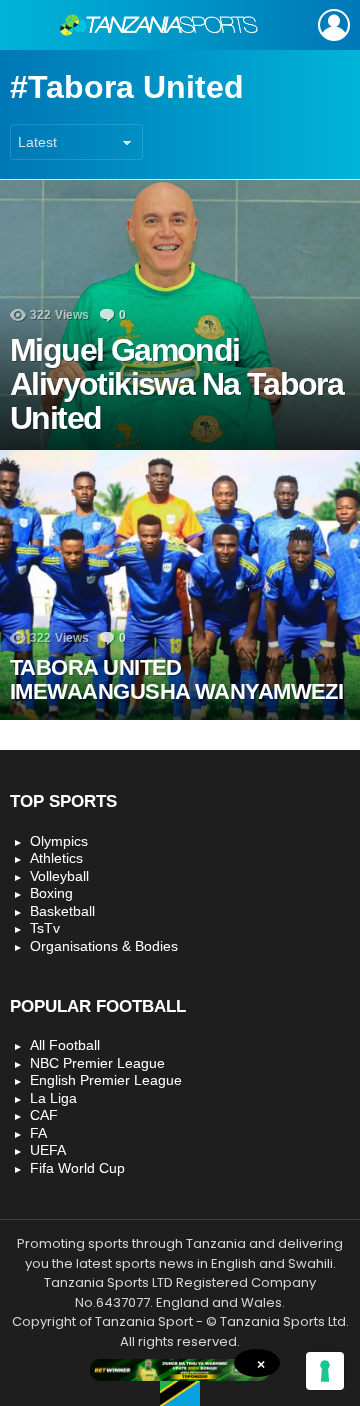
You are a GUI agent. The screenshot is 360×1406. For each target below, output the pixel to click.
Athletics (56, 858)
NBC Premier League (97, 1063)
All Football (65, 1045)
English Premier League (106, 1080)
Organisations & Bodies (104, 946)
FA (38, 1133)
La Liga (53, 1098)
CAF (44, 1115)
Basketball (62, 911)
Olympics (59, 841)
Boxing (51, 893)
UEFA (48, 1150)
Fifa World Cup (77, 1168)
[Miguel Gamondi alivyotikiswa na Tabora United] (180, 315)
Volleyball (59, 876)
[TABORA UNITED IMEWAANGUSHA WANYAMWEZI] (180, 585)
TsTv (45, 928)
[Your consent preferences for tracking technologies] (325, 1371)
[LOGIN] (334, 25)
